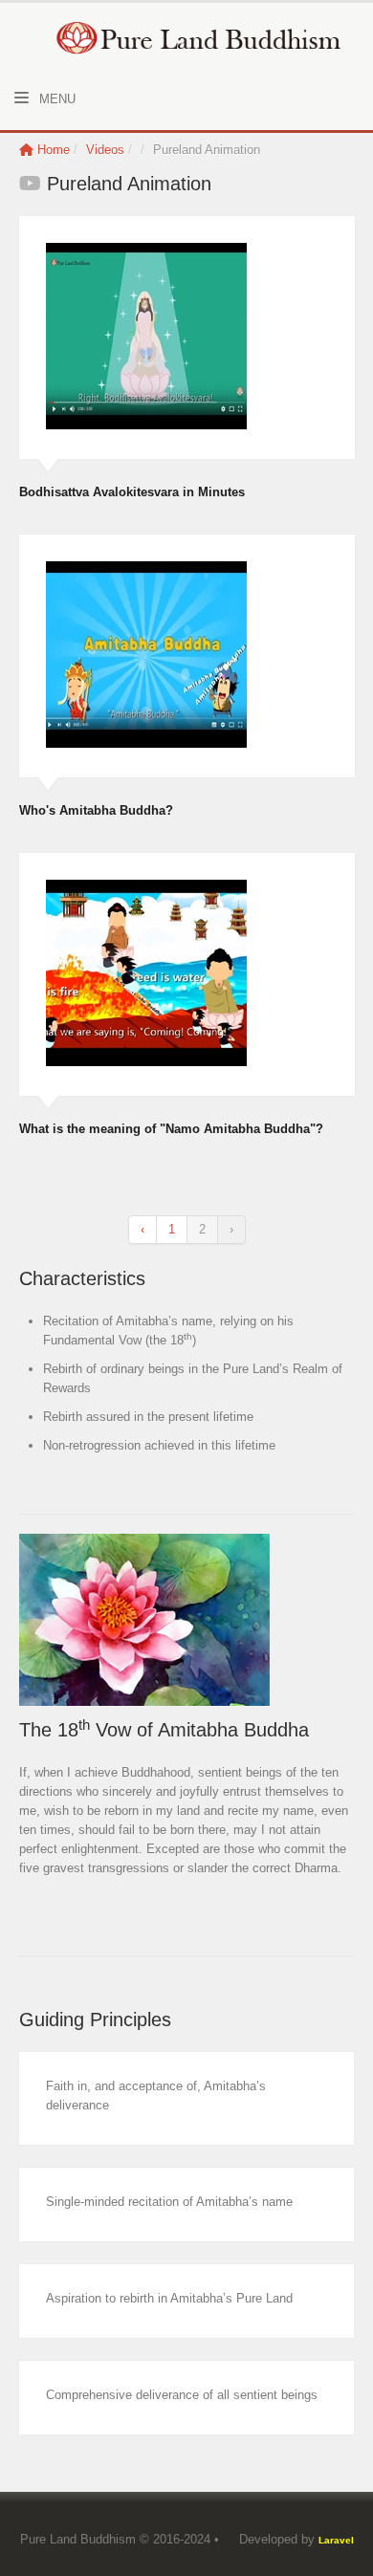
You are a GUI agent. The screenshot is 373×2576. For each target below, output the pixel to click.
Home (54, 150)
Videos (107, 150)
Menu (55, 99)
